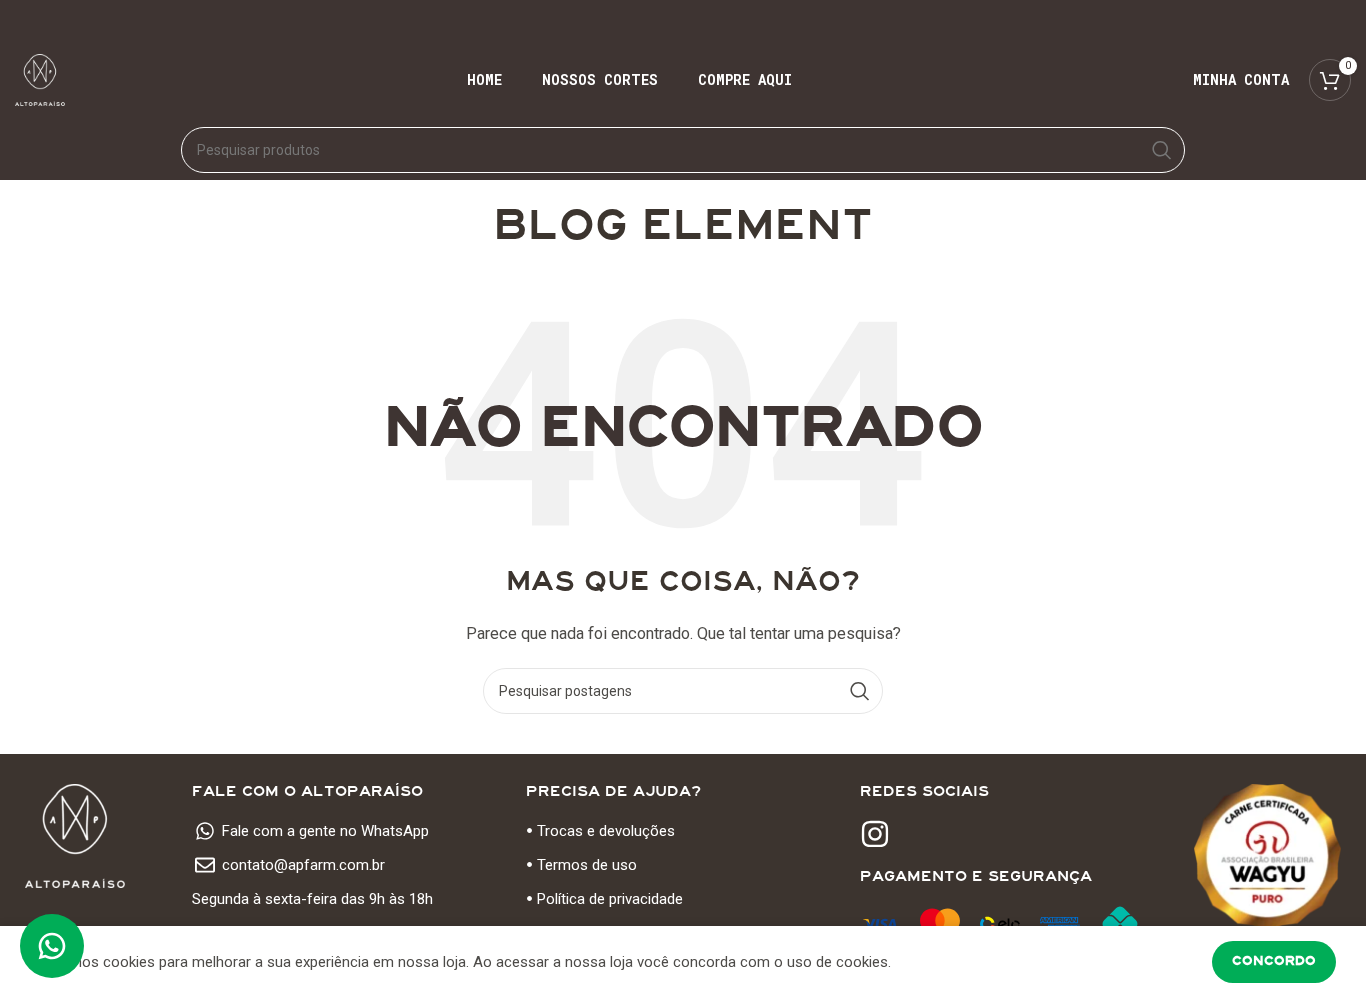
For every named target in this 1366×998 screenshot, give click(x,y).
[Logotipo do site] (40, 79)
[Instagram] (875, 834)
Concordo (1274, 961)
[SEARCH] (1162, 150)
